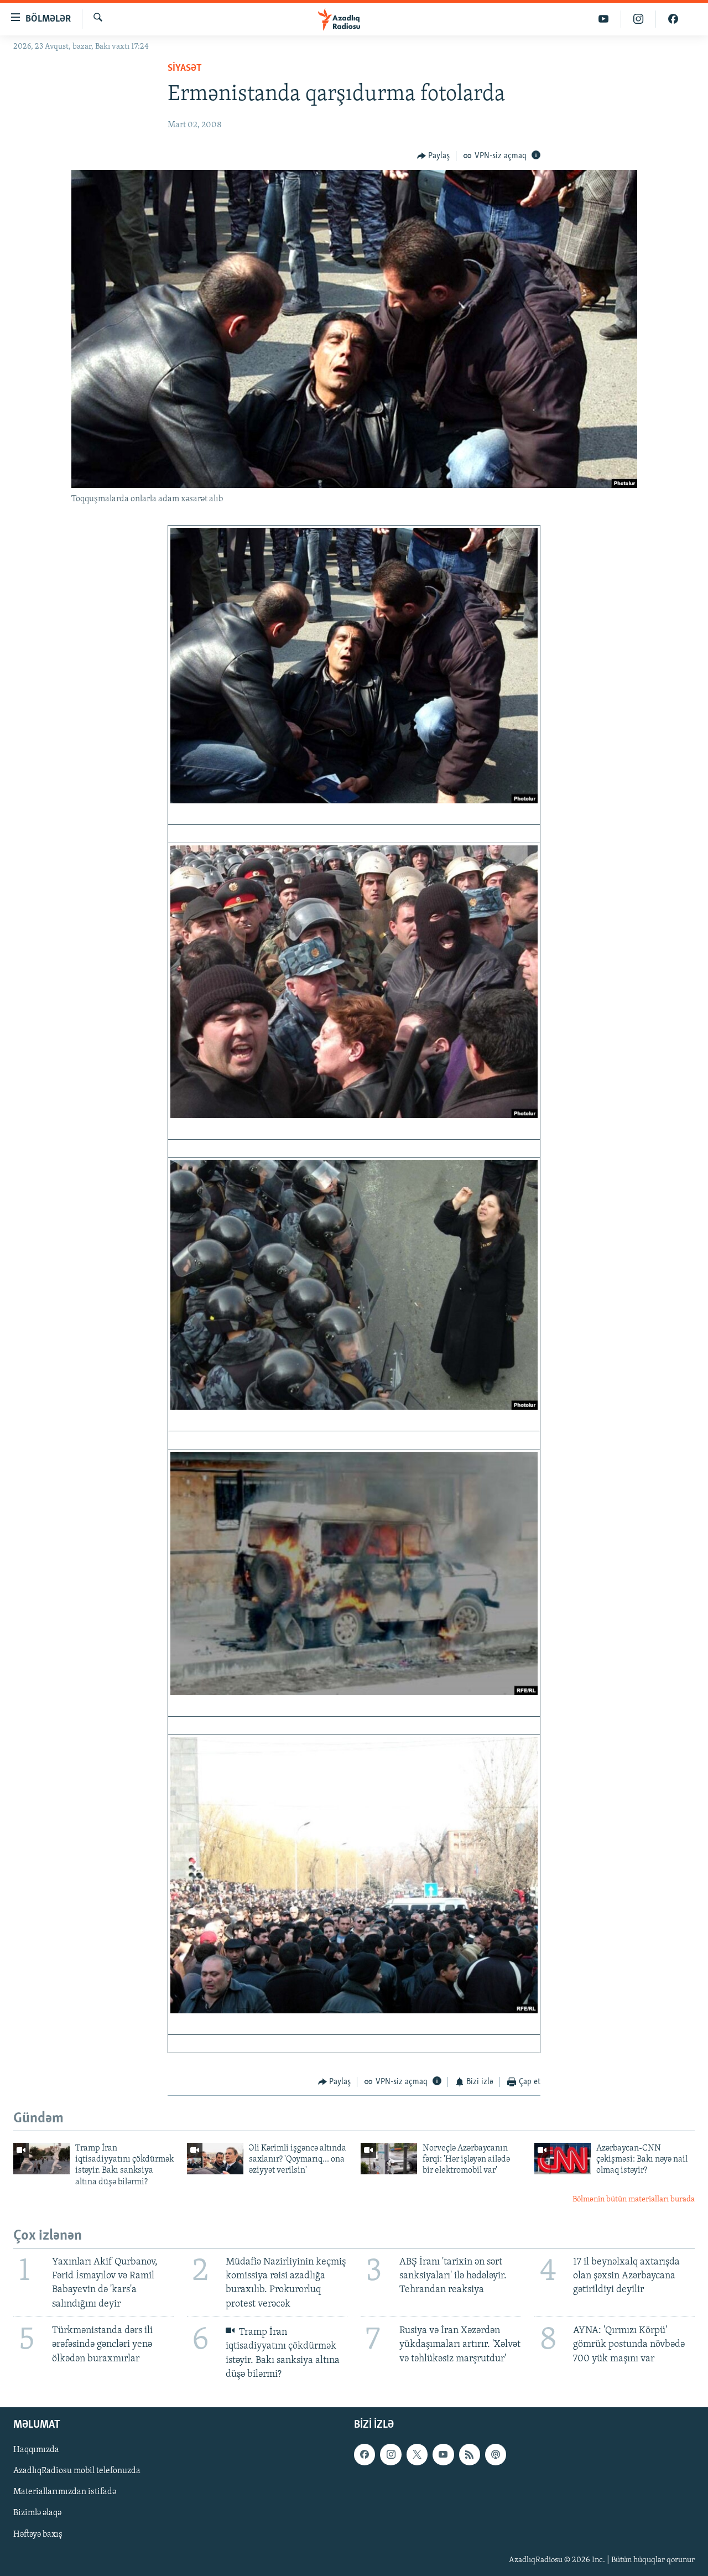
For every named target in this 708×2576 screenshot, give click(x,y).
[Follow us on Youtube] (443, 2454)
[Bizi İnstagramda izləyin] (639, 19)
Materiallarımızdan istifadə (65, 2492)
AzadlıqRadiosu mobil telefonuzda (77, 2471)
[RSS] (470, 2454)
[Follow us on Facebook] (365, 2454)
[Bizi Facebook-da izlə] (673, 19)
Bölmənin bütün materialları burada (634, 2200)
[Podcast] (496, 2454)
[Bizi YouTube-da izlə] (604, 19)
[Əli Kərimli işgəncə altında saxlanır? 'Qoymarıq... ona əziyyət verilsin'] (215, 2159)
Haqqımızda (36, 2450)
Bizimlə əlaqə (37, 2513)
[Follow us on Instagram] (391, 2454)
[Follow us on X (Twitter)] (417, 2454)
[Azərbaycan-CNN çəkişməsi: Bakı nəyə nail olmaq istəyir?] (563, 2159)
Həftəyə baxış (38, 2535)
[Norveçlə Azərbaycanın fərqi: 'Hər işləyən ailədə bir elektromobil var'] (389, 2159)
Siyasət (185, 69)
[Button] (434, 156)
